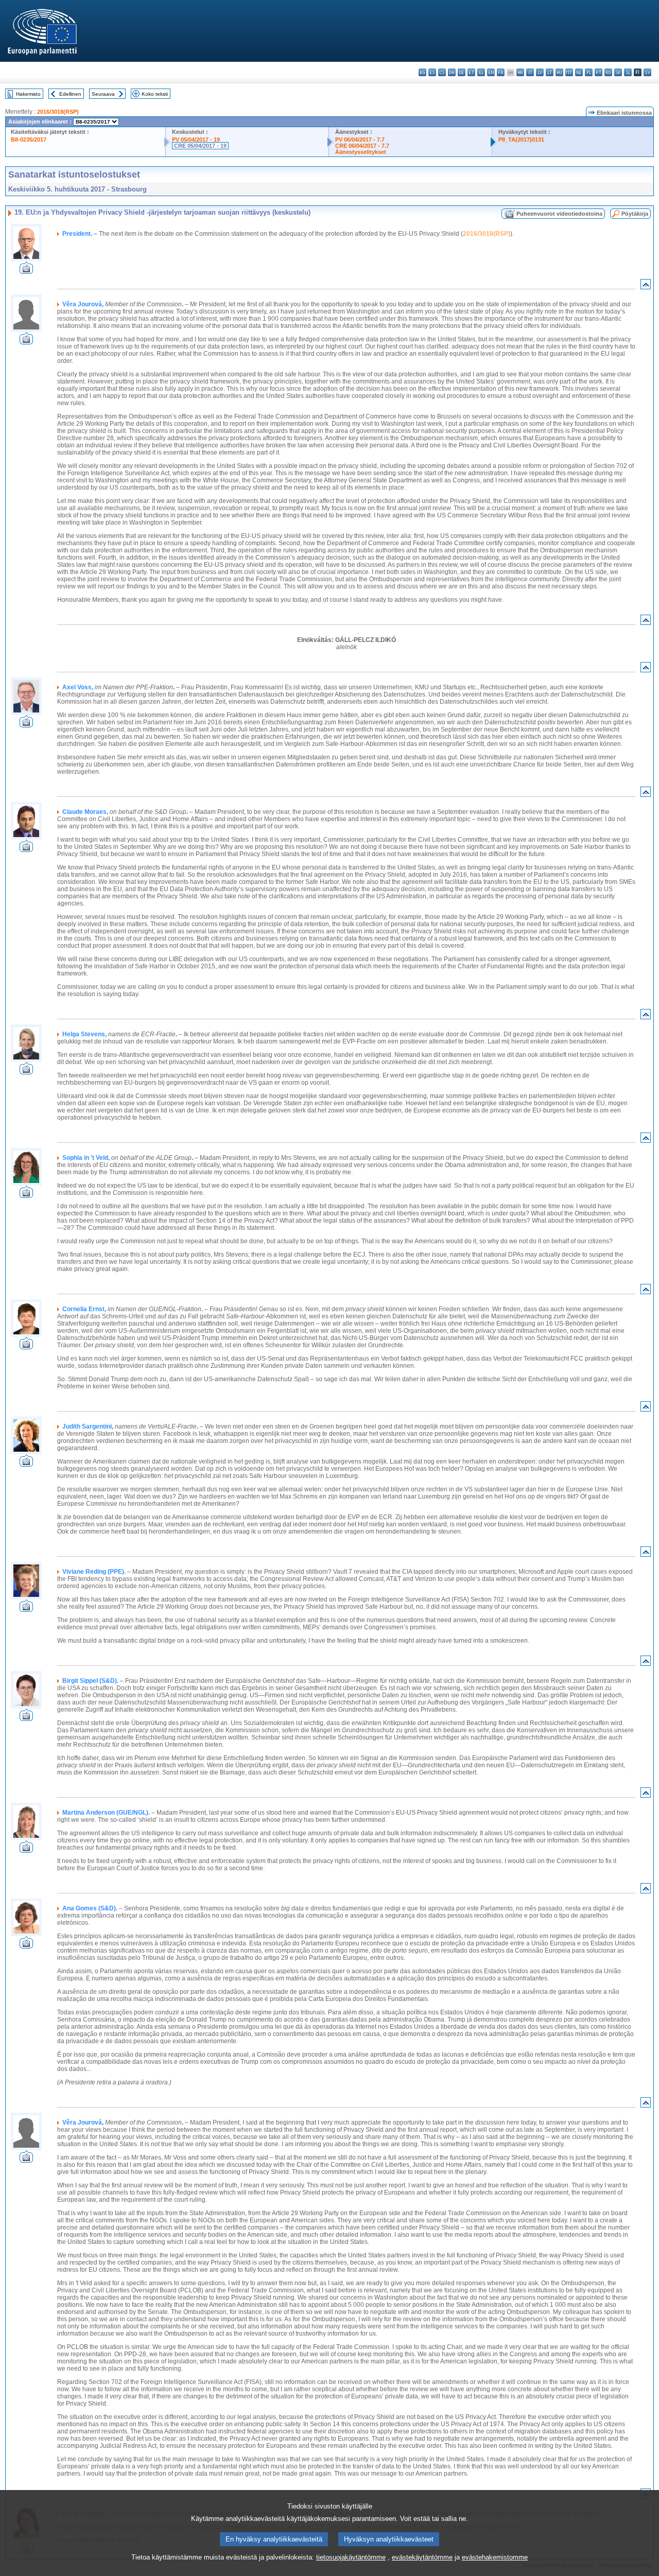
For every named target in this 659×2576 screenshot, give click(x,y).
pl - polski (589, 72)
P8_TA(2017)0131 (521, 140)
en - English (491, 72)
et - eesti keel (471, 72)
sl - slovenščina (628, 72)
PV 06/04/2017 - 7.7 (360, 140)
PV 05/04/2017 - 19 (196, 140)
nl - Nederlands (579, 72)
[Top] (646, 286)
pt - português (599, 72)
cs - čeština (442, 72)
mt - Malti (569, 72)
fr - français (501, 72)
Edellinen (70, 94)
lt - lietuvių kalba (550, 72)
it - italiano (530, 72)
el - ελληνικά (481, 72)
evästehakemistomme (495, 2557)
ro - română (608, 72)
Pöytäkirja (635, 214)
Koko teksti (155, 94)
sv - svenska (647, 72)
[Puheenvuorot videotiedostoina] (26, 271)
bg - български (422, 72)
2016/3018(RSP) (58, 112)
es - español (432, 72)
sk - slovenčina (618, 72)
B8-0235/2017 (29, 140)
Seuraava (103, 94)
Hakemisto (28, 94)
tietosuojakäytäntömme (351, 2557)
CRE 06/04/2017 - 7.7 (362, 146)
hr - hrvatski (520, 72)
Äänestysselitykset (361, 152)
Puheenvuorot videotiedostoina (559, 214)
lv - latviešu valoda (540, 72)
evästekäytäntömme (422, 2557)
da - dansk (452, 72)
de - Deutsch (462, 72)
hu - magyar (559, 72)
